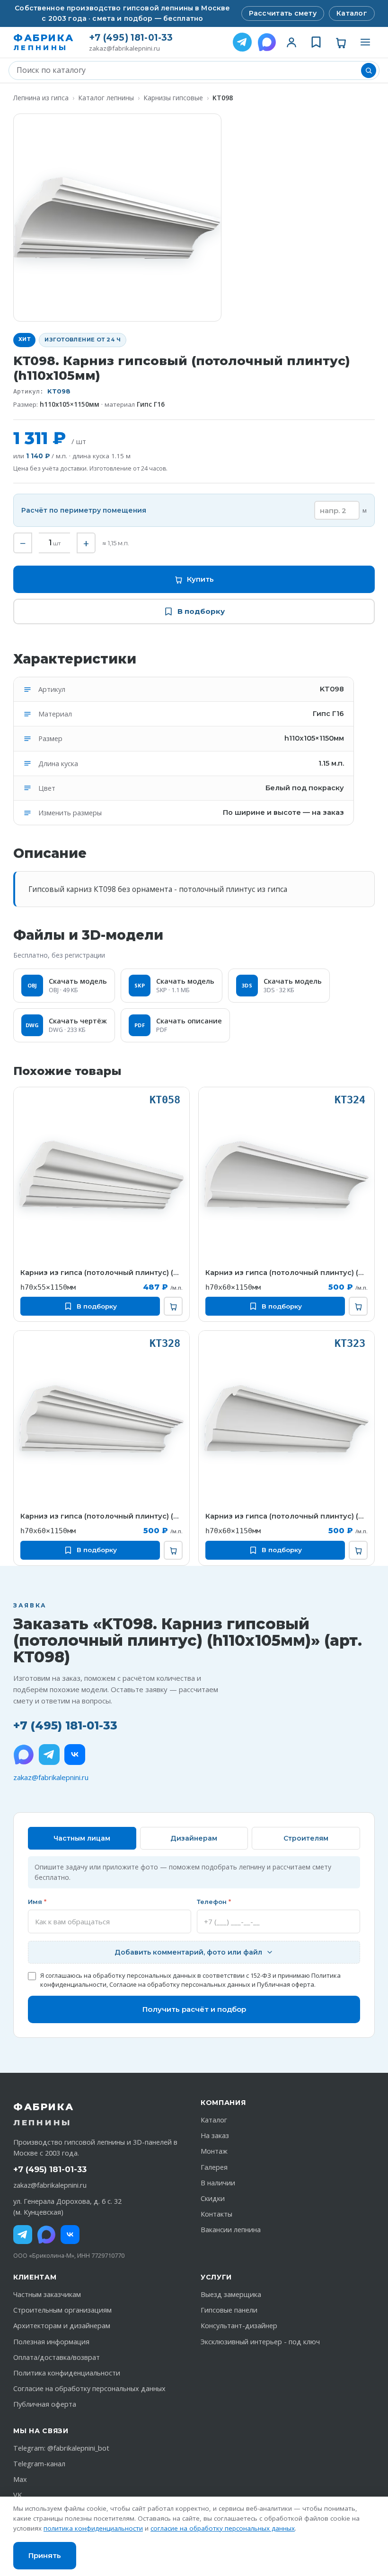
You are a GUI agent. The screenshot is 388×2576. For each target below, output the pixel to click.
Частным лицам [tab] (82, 1838)
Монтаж (214, 2151)
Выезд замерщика (231, 2294)
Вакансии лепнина (231, 2230)
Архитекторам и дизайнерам (62, 2326)
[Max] (46, 2235)
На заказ (215, 2135)
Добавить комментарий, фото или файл (188, 1952)
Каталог (352, 13)
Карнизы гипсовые (173, 98)
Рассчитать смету (283, 13)
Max (20, 2479)
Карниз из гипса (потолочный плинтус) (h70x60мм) (287, 1273)
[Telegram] (242, 42)
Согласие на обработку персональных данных (180, 1984)
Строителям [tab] (306, 1838)
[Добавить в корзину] (173, 1306)
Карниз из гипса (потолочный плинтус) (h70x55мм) (101, 1273)
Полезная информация (51, 2342)
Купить (200, 579)
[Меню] (365, 42)
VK (18, 2495)
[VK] (75, 1755)
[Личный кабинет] (291, 42)
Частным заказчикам (47, 2294)
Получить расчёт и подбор (194, 2009)
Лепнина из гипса (41, 98)
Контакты (216, 2214)
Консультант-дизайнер (239, 2326)
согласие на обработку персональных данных (223, 2528)
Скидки (213, 2198)
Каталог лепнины (106, 98)
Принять (45, 2555)
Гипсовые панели (229, 2310)
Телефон (214, 1902)
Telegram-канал (39, 2464)
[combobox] (187, 70)
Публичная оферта (286, 1984)
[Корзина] (341, 42)
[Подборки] (316, 42)
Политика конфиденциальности (67, 2373)
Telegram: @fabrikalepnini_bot (61, 2448)
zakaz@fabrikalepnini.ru (124, 48)
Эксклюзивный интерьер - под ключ (260, 2342)
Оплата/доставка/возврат (57, 2357)
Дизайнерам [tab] (194, 1838)
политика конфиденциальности (93, 2528)
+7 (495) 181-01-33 (131, 38)
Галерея (214, 2167)
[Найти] (369, 70)
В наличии (218, 2183)
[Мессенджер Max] (267, 42)
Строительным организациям (62, 2310)
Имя (37, 1902)
